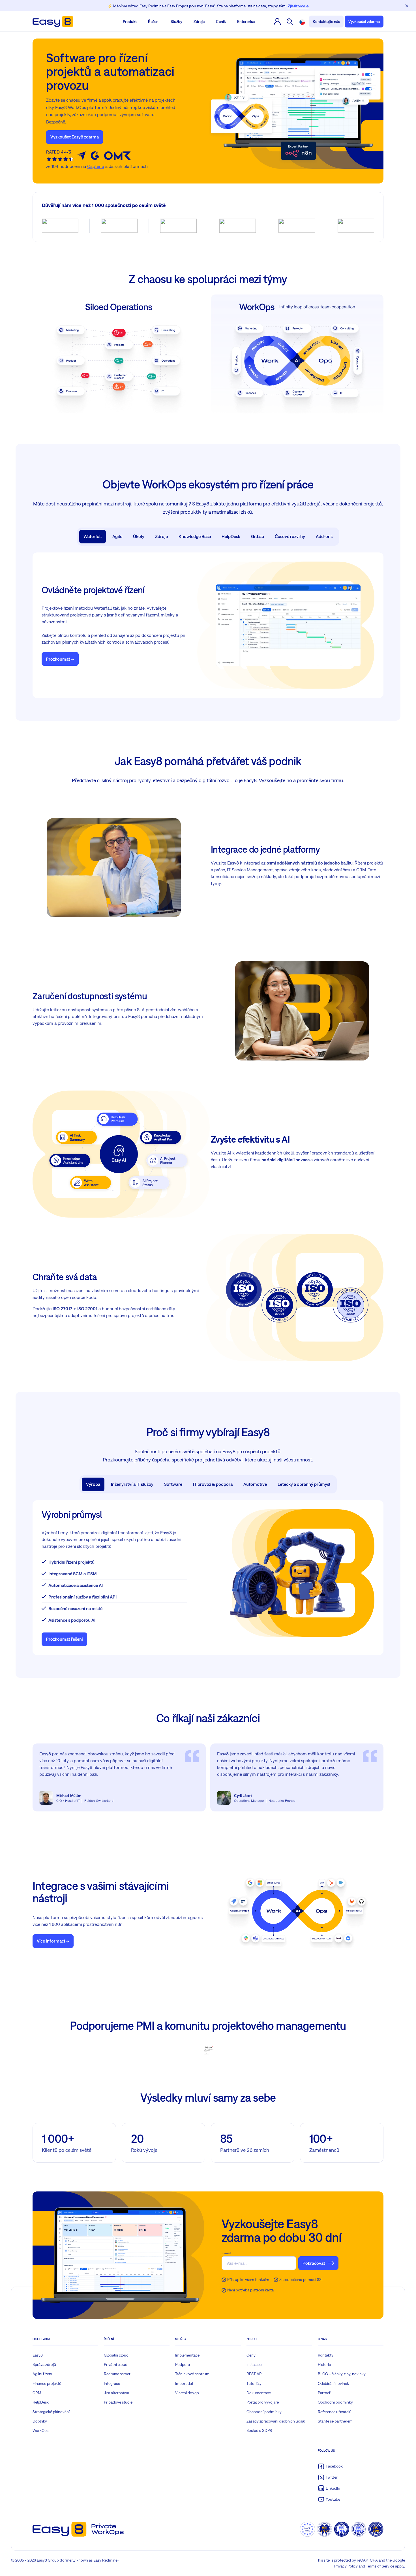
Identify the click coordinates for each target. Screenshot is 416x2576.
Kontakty (326, 2355)
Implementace (187, 2355)
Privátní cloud (116, 2364)
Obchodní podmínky (264, 2412)
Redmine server (117, 2374)
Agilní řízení (42, 2374)
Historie (324, 2364)
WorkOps (40, 2430)
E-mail (226, 2253)
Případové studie (118, 2402)
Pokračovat (314, 2263)
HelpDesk (41, 2402)
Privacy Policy (346, 2566)
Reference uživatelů (335, 2412)
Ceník (221, 22)
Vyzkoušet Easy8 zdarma (75, 137)
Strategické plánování (51, 2412)
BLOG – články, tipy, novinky (342, 2374)
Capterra (96, 166)
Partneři (325, 2393)
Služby (176, 22)
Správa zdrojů (44, 2364)
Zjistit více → (298, 6)
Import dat (184, 2383)
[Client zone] (277, 22)
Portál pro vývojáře (263, 2402)
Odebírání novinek (333, 2383)
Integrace (112, 2383)
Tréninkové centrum (192, 2374)
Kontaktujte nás (326, 22)
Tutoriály (254, 2383)
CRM (37, 2393)
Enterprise (246, 22)
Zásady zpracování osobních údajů (276, 2421)
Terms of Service (380, 2566)
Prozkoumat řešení (64, 1639)
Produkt (130, 22)
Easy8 (38, 2355)
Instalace (254, 2364)
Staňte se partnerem (335, 2421)
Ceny (251, 2355)
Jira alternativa (116, 2393)
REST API (254, 2374)
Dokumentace (259, 2393)
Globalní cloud (116, 2355)
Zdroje (199, 22)
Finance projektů (47, 2383)
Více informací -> (53, 1941)
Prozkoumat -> (60, 659)
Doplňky (40, 2421)
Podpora (183, 2364)
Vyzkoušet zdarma (364, 22)
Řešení (154, 22)
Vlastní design (187, 2393)
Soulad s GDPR (259, 2430)
